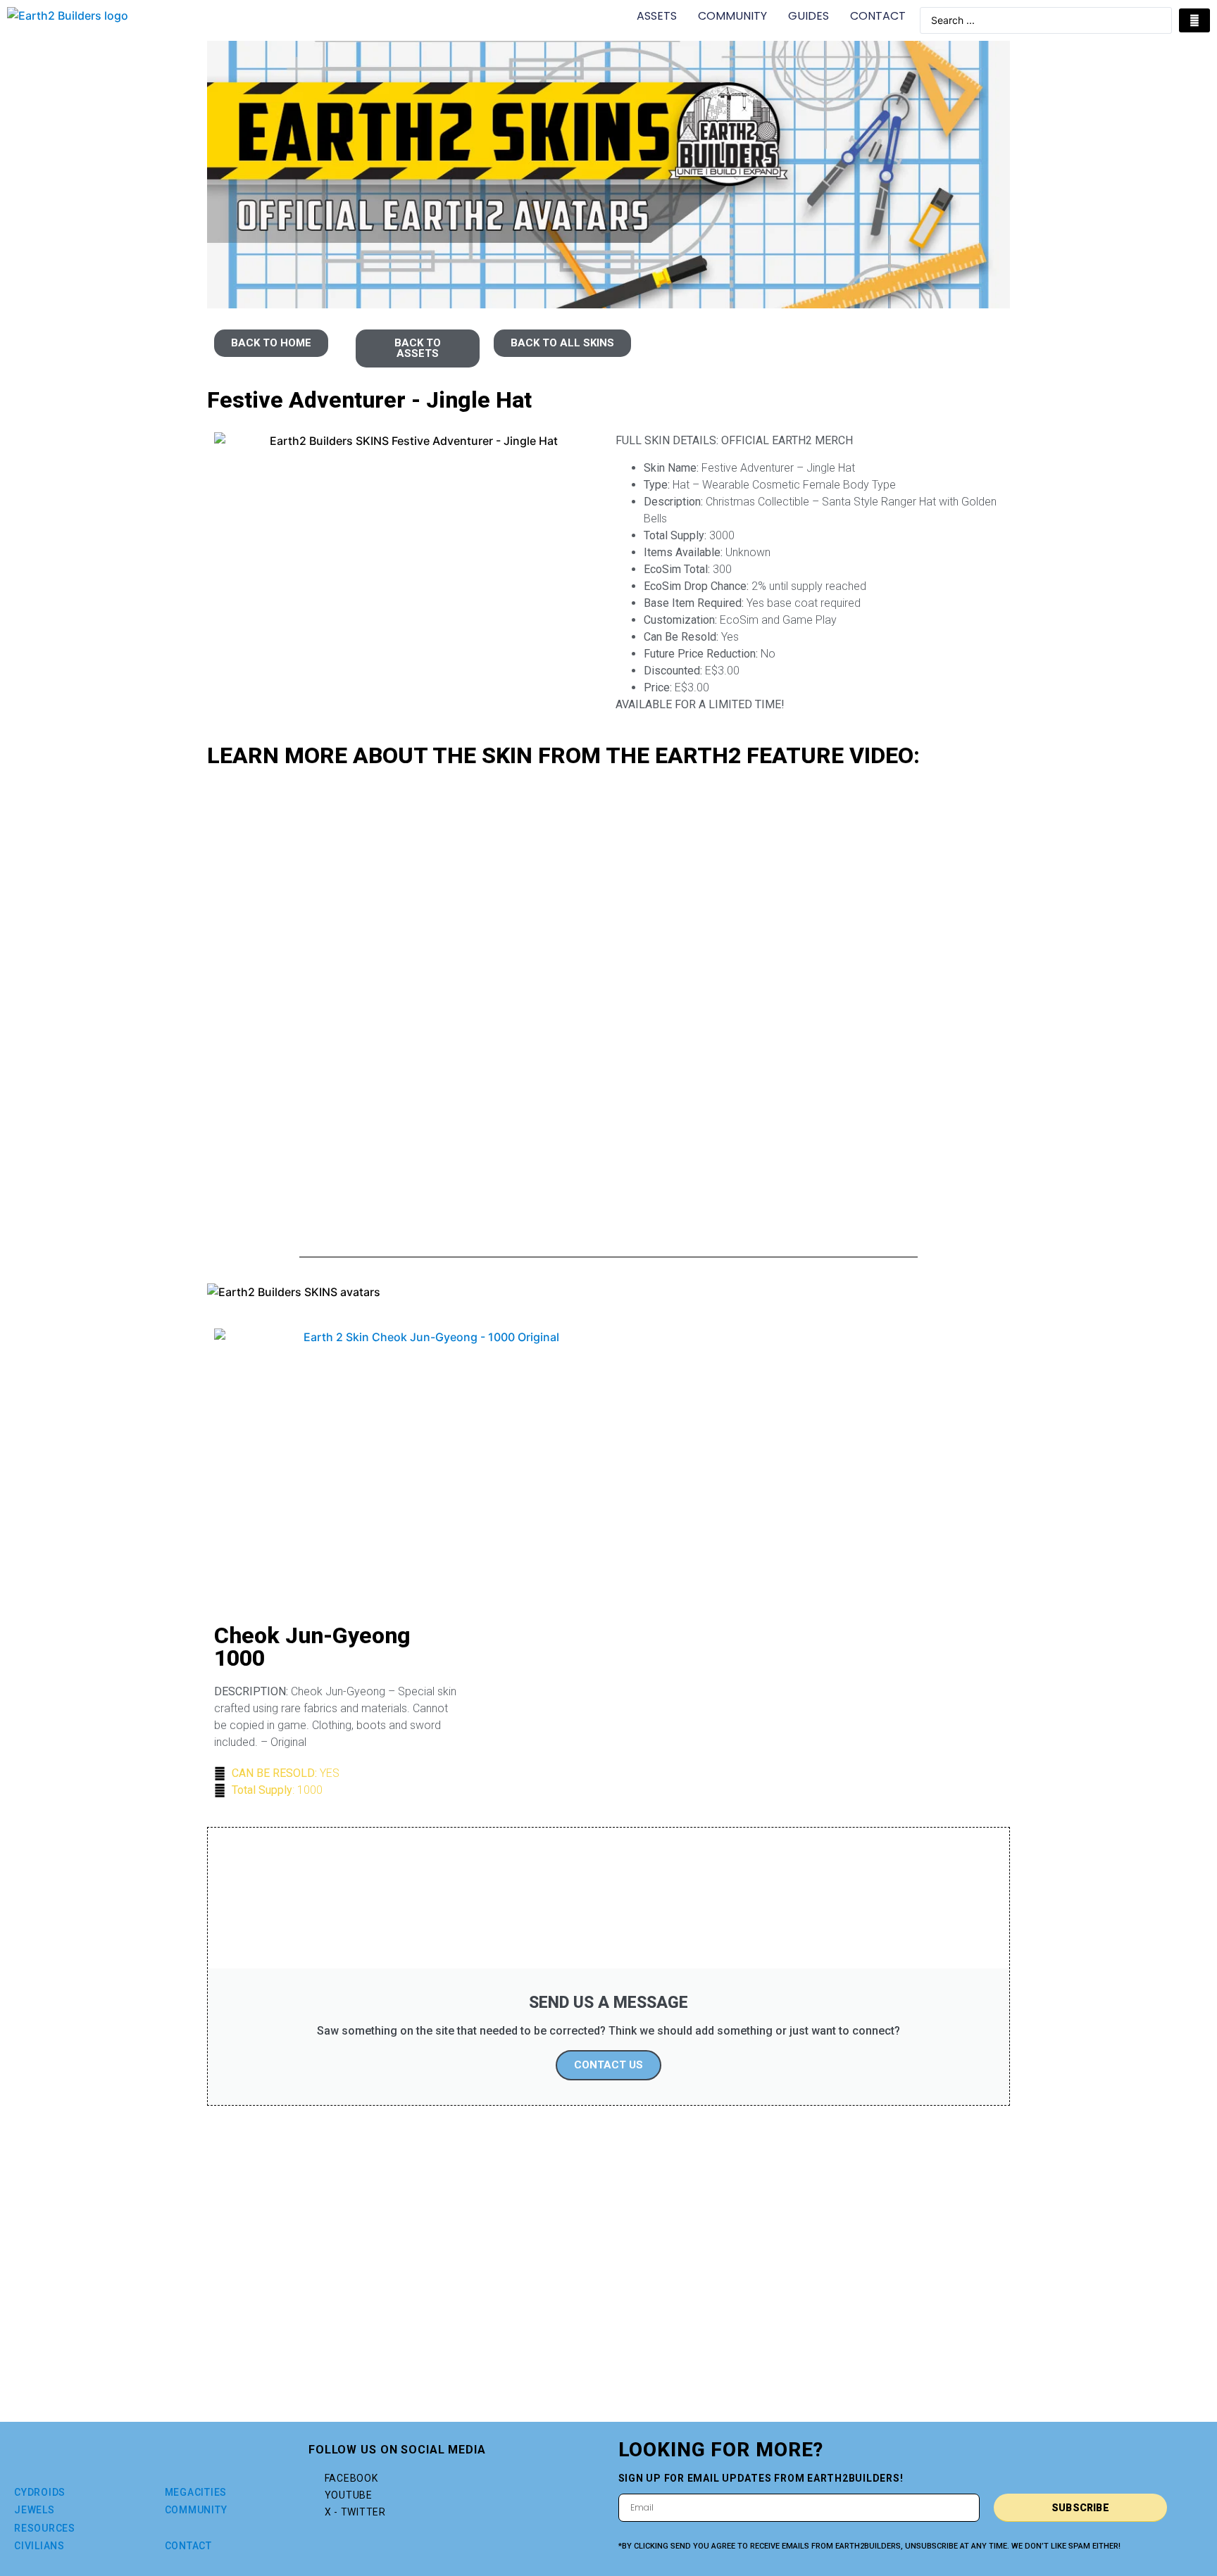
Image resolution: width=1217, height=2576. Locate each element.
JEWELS (35, 2510)
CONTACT (878, 16)
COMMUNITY (732, 16)
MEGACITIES (196, 2492)
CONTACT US (608, 2065)
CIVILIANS (39, 2546)
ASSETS (657, 16)
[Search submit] (1194, 20)
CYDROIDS (40, 2492)
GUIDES (809, 16)
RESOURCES (45, 2528)
